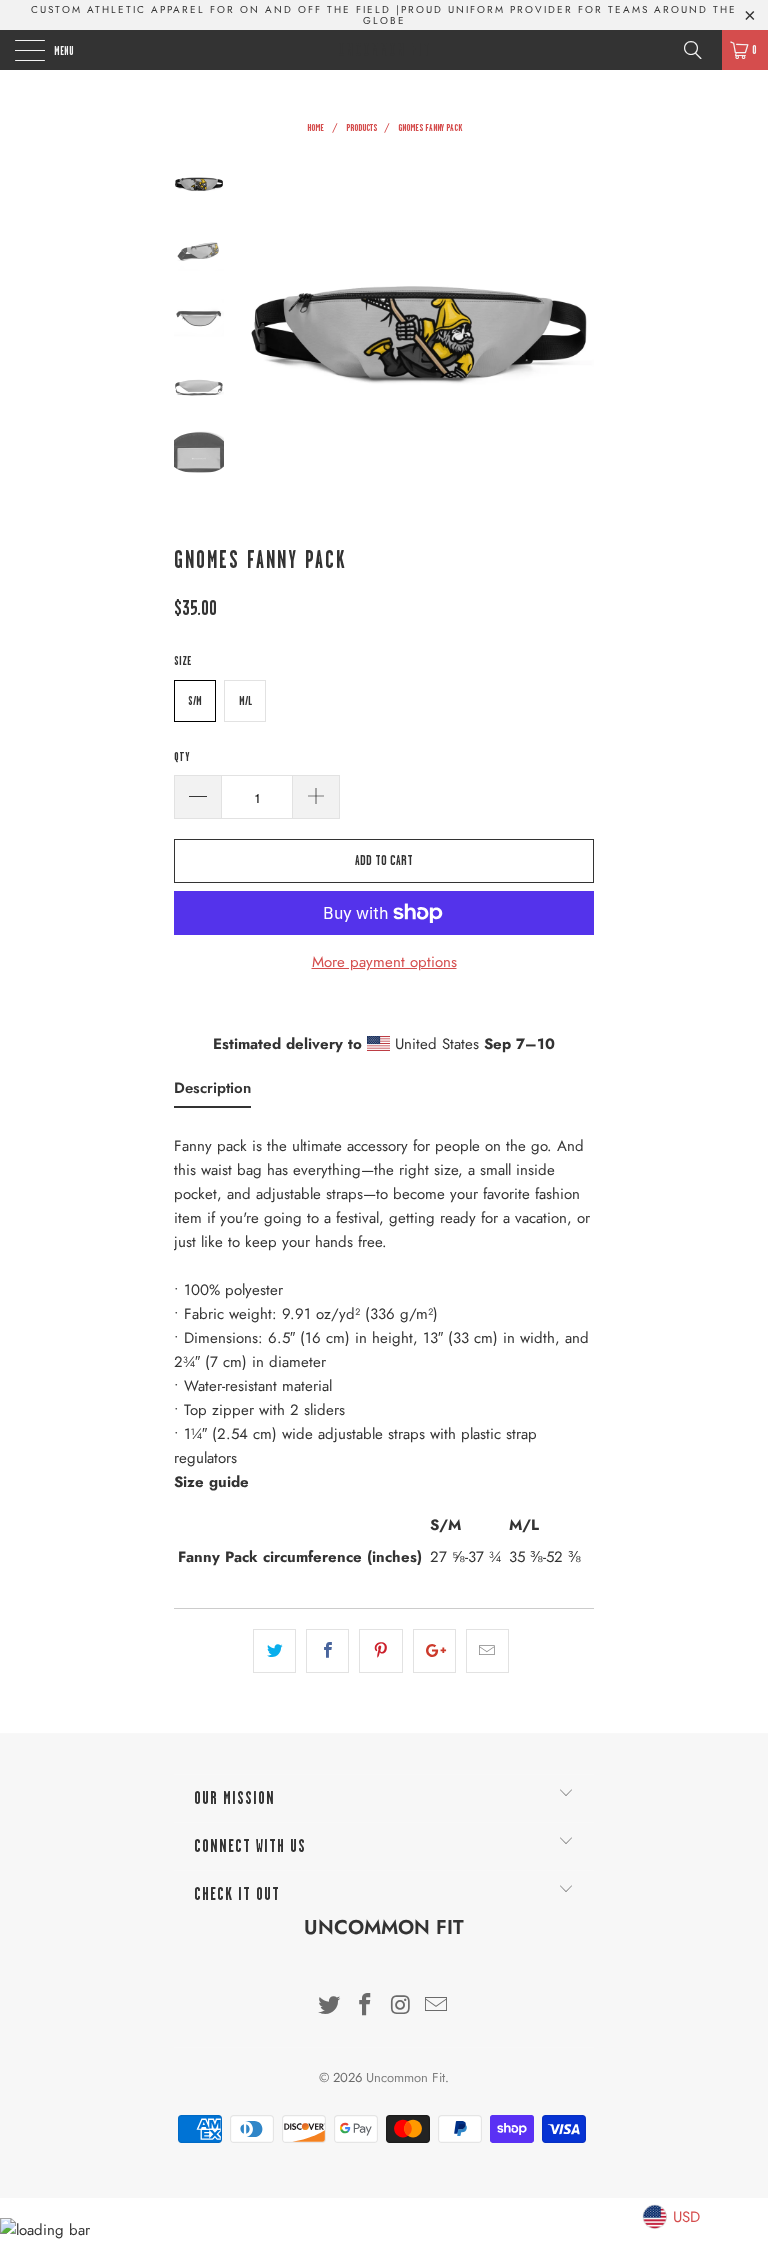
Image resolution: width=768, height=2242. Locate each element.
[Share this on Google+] (434, 1651)
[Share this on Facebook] (327, 1651)
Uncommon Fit (384, 50)
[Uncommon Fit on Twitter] (330, 2006)
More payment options (384, 962)
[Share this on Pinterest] (380, 1651)
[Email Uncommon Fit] (437, 2006)
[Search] (700, 50)
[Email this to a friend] (487, 1651)
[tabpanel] (384, 1357)
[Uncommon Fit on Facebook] (365, 2006)
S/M (195, 701)
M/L (245, 701)
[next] (575, 333)
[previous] (264, 333)
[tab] (212, 1092)
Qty (181, 757)
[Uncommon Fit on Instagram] (401, 2006)
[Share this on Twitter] (274, 1651)
